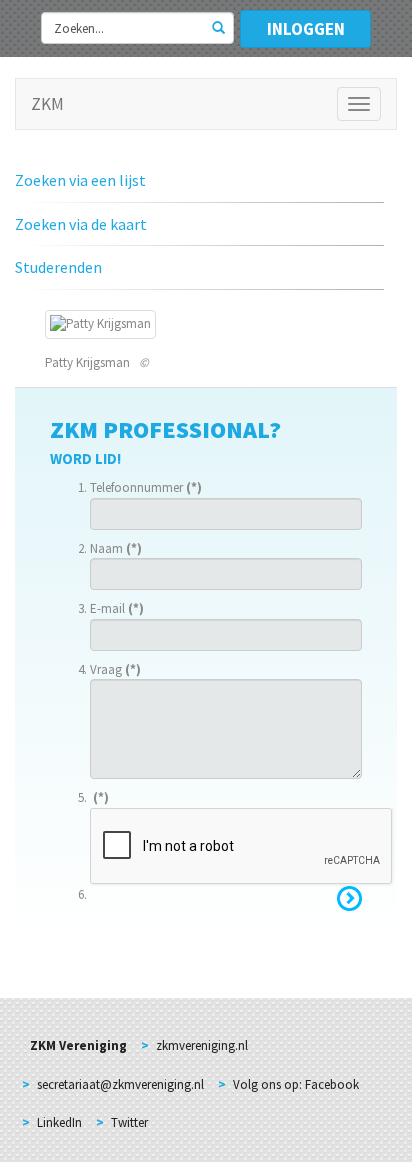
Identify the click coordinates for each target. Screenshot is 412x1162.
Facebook (332, 1084)
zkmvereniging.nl (202, 1045)
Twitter (129, 1122)
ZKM (47, 104)
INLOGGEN (306, 29)
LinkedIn (59, 1122)
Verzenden (349, 898)
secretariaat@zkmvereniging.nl (120, 1084)
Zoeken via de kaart (81, 224)
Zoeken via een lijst (80, 180)
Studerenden (58, 267)
